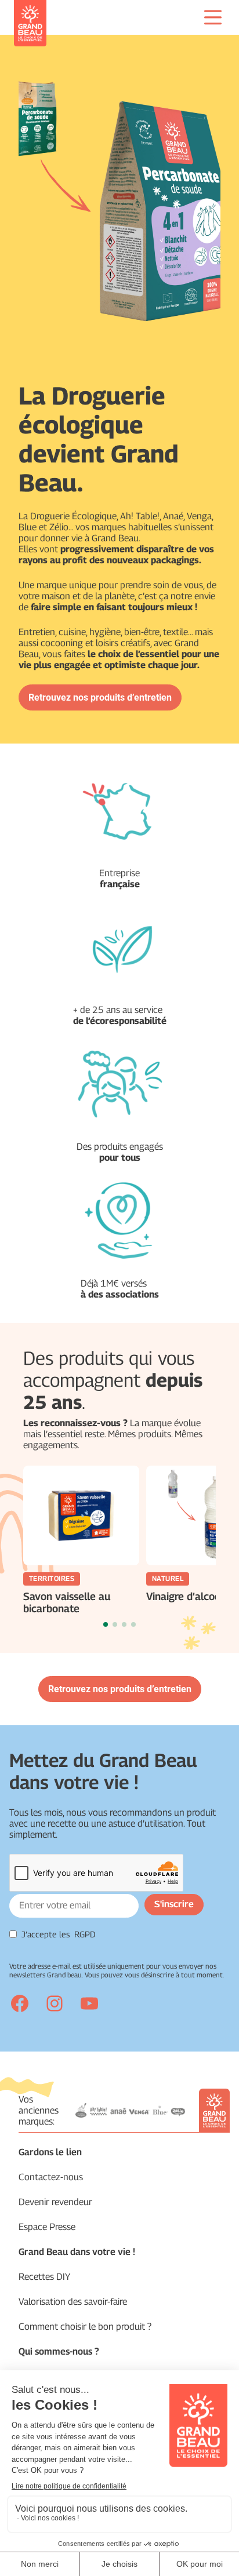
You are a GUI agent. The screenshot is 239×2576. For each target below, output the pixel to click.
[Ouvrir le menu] (213, 17)
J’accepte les (59, 1934)
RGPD (85, 1934)
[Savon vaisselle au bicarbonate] (81, 1515)
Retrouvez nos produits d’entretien (100, 697)
